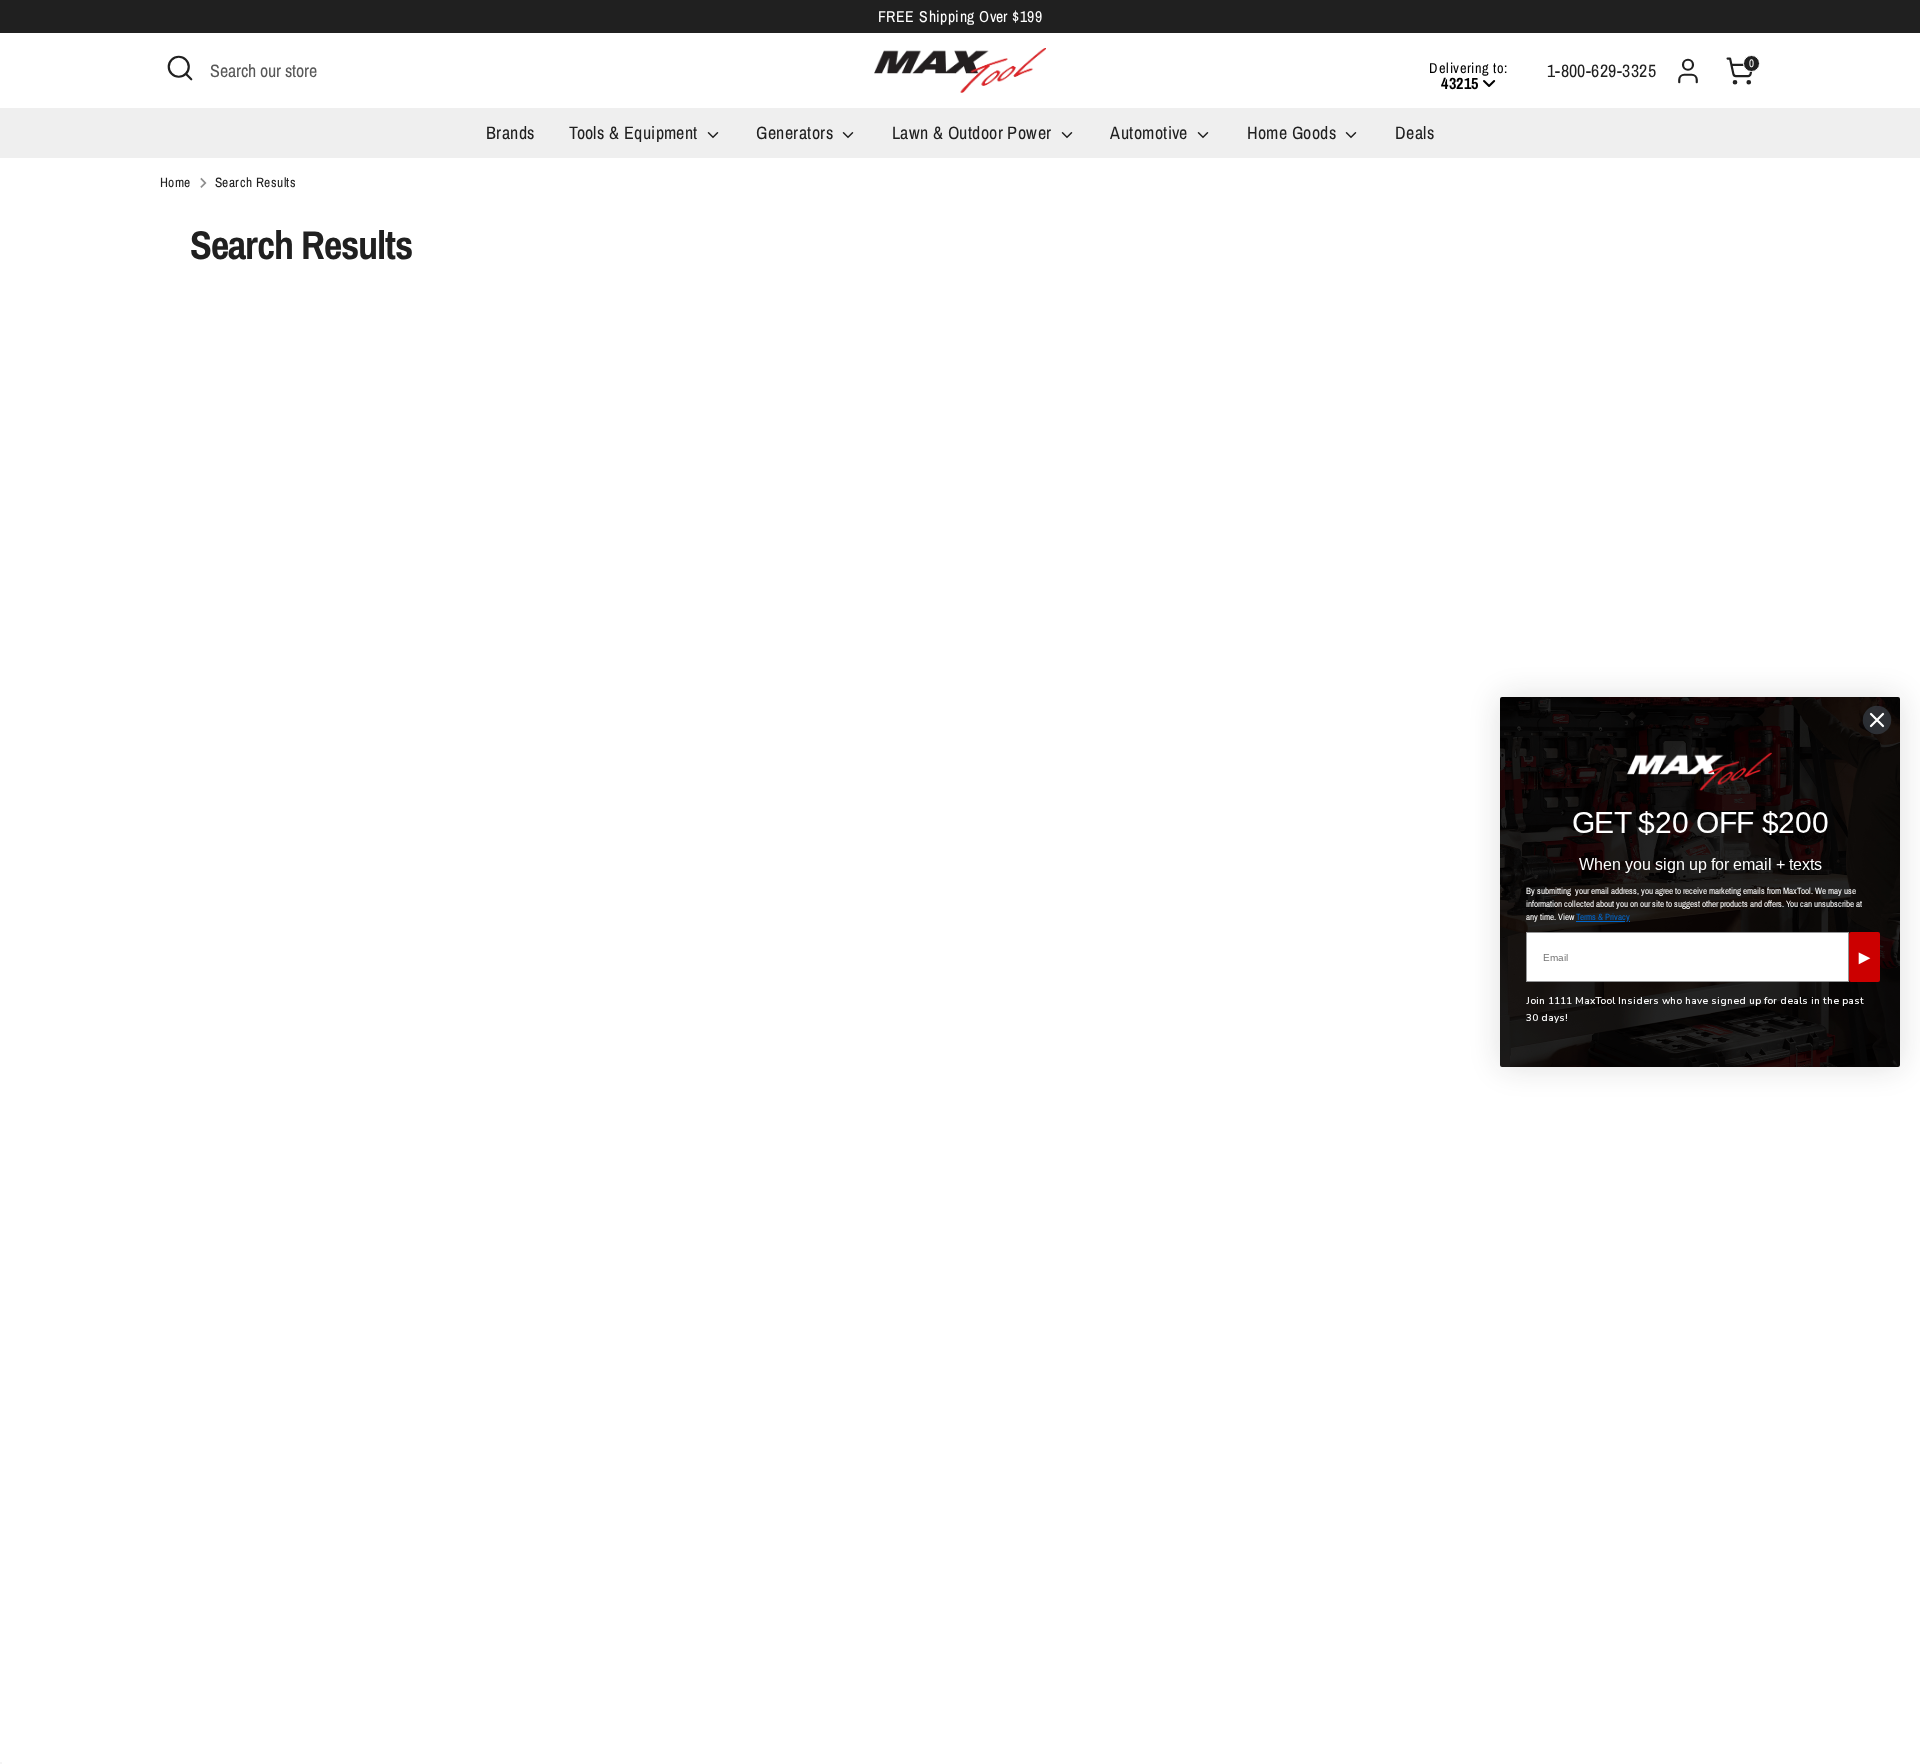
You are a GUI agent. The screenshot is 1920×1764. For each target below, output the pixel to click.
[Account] (1688, 71)
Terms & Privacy (1603, 917)
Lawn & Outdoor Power (974, 132)
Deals (1414, 132)
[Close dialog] (1877, 720)
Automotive (1151, 132)
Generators (796, 132)
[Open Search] (180, 68)
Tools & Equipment (635, 132)
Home (175, 182)
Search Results (255, 182)
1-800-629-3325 (1601, 70)
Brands (510, 132)
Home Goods (1294, 132)
